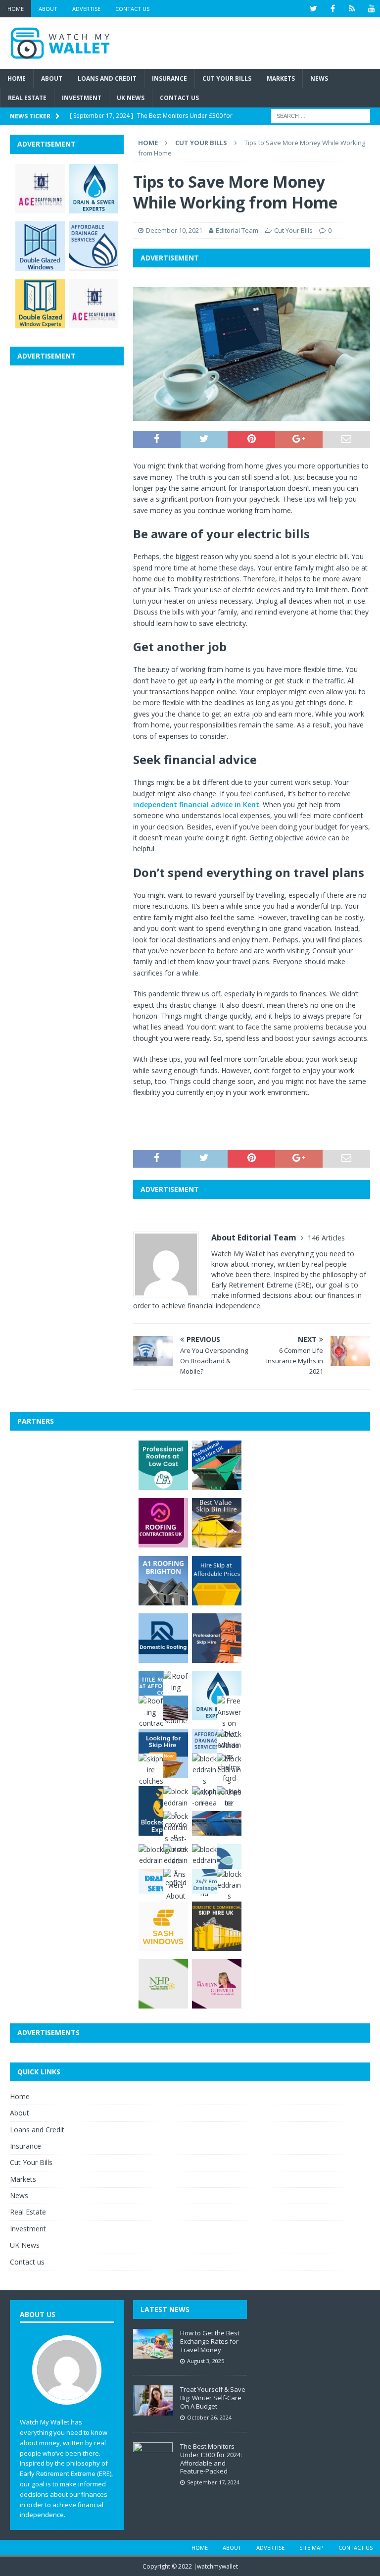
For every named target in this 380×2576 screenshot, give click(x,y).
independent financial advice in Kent (196, 804)
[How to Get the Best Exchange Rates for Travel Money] (153, 2344)
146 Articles (326, 1238)
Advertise (86, 9)
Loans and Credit (107, 78)
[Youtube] (371, 9)
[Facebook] (333, 9)
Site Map (311, 2548)
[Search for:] (321, 116)
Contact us (132, 9)
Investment (82, 98)
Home (16, 9)
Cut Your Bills (227, 78)
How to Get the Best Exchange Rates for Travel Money (210, 2341)
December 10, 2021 (174, 230)
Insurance (169, 78)
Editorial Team (237, 230)
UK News (131, 98)
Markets (281, 78)
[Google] (352, 9)
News (319, 78)
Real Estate (27, 98)
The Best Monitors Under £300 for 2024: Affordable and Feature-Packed (211, 2459)
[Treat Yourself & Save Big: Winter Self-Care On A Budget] (153, 2400)
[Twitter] (313, 9)
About (48, 9)
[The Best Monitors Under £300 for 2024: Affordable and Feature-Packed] (153, 2457)
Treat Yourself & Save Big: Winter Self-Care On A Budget (213, 2398)
